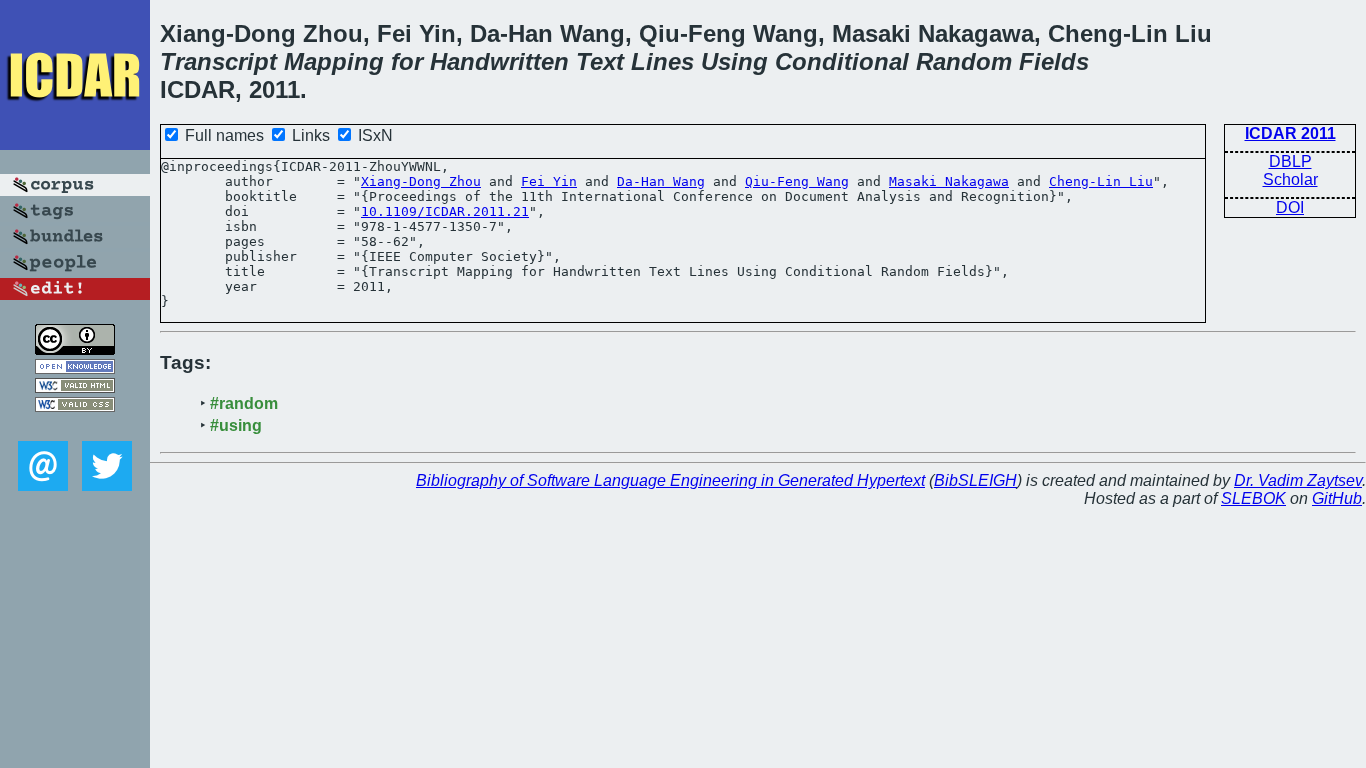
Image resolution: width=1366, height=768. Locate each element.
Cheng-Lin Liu (1101, 181)
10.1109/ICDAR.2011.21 (445, 211)
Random (964, 61)
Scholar (1290, 179)
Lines (662, 61)
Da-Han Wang (661, 181)
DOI (1290, 207)
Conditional (842, 61)
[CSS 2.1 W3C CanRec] (75, 426)
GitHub (1337, 498)
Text (600, 61)
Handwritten (499, 61)
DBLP (1290, 161)
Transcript (218, 61)
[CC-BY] (75, 349)
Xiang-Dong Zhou (421, 181)
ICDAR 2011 (1290, 133)
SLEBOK (1253, 498)
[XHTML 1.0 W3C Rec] (75, 387)
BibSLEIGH (975, 480)
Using (734, 61)
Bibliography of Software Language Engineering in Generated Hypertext (670, 480)
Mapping (334, 61)
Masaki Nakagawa (949, 181)
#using (236, 425)
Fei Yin (549, 181)
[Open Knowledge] (75, 368)
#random (244, 403)
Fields (1054, 61)
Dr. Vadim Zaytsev (1298, 480)
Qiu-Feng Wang (797, 181)
